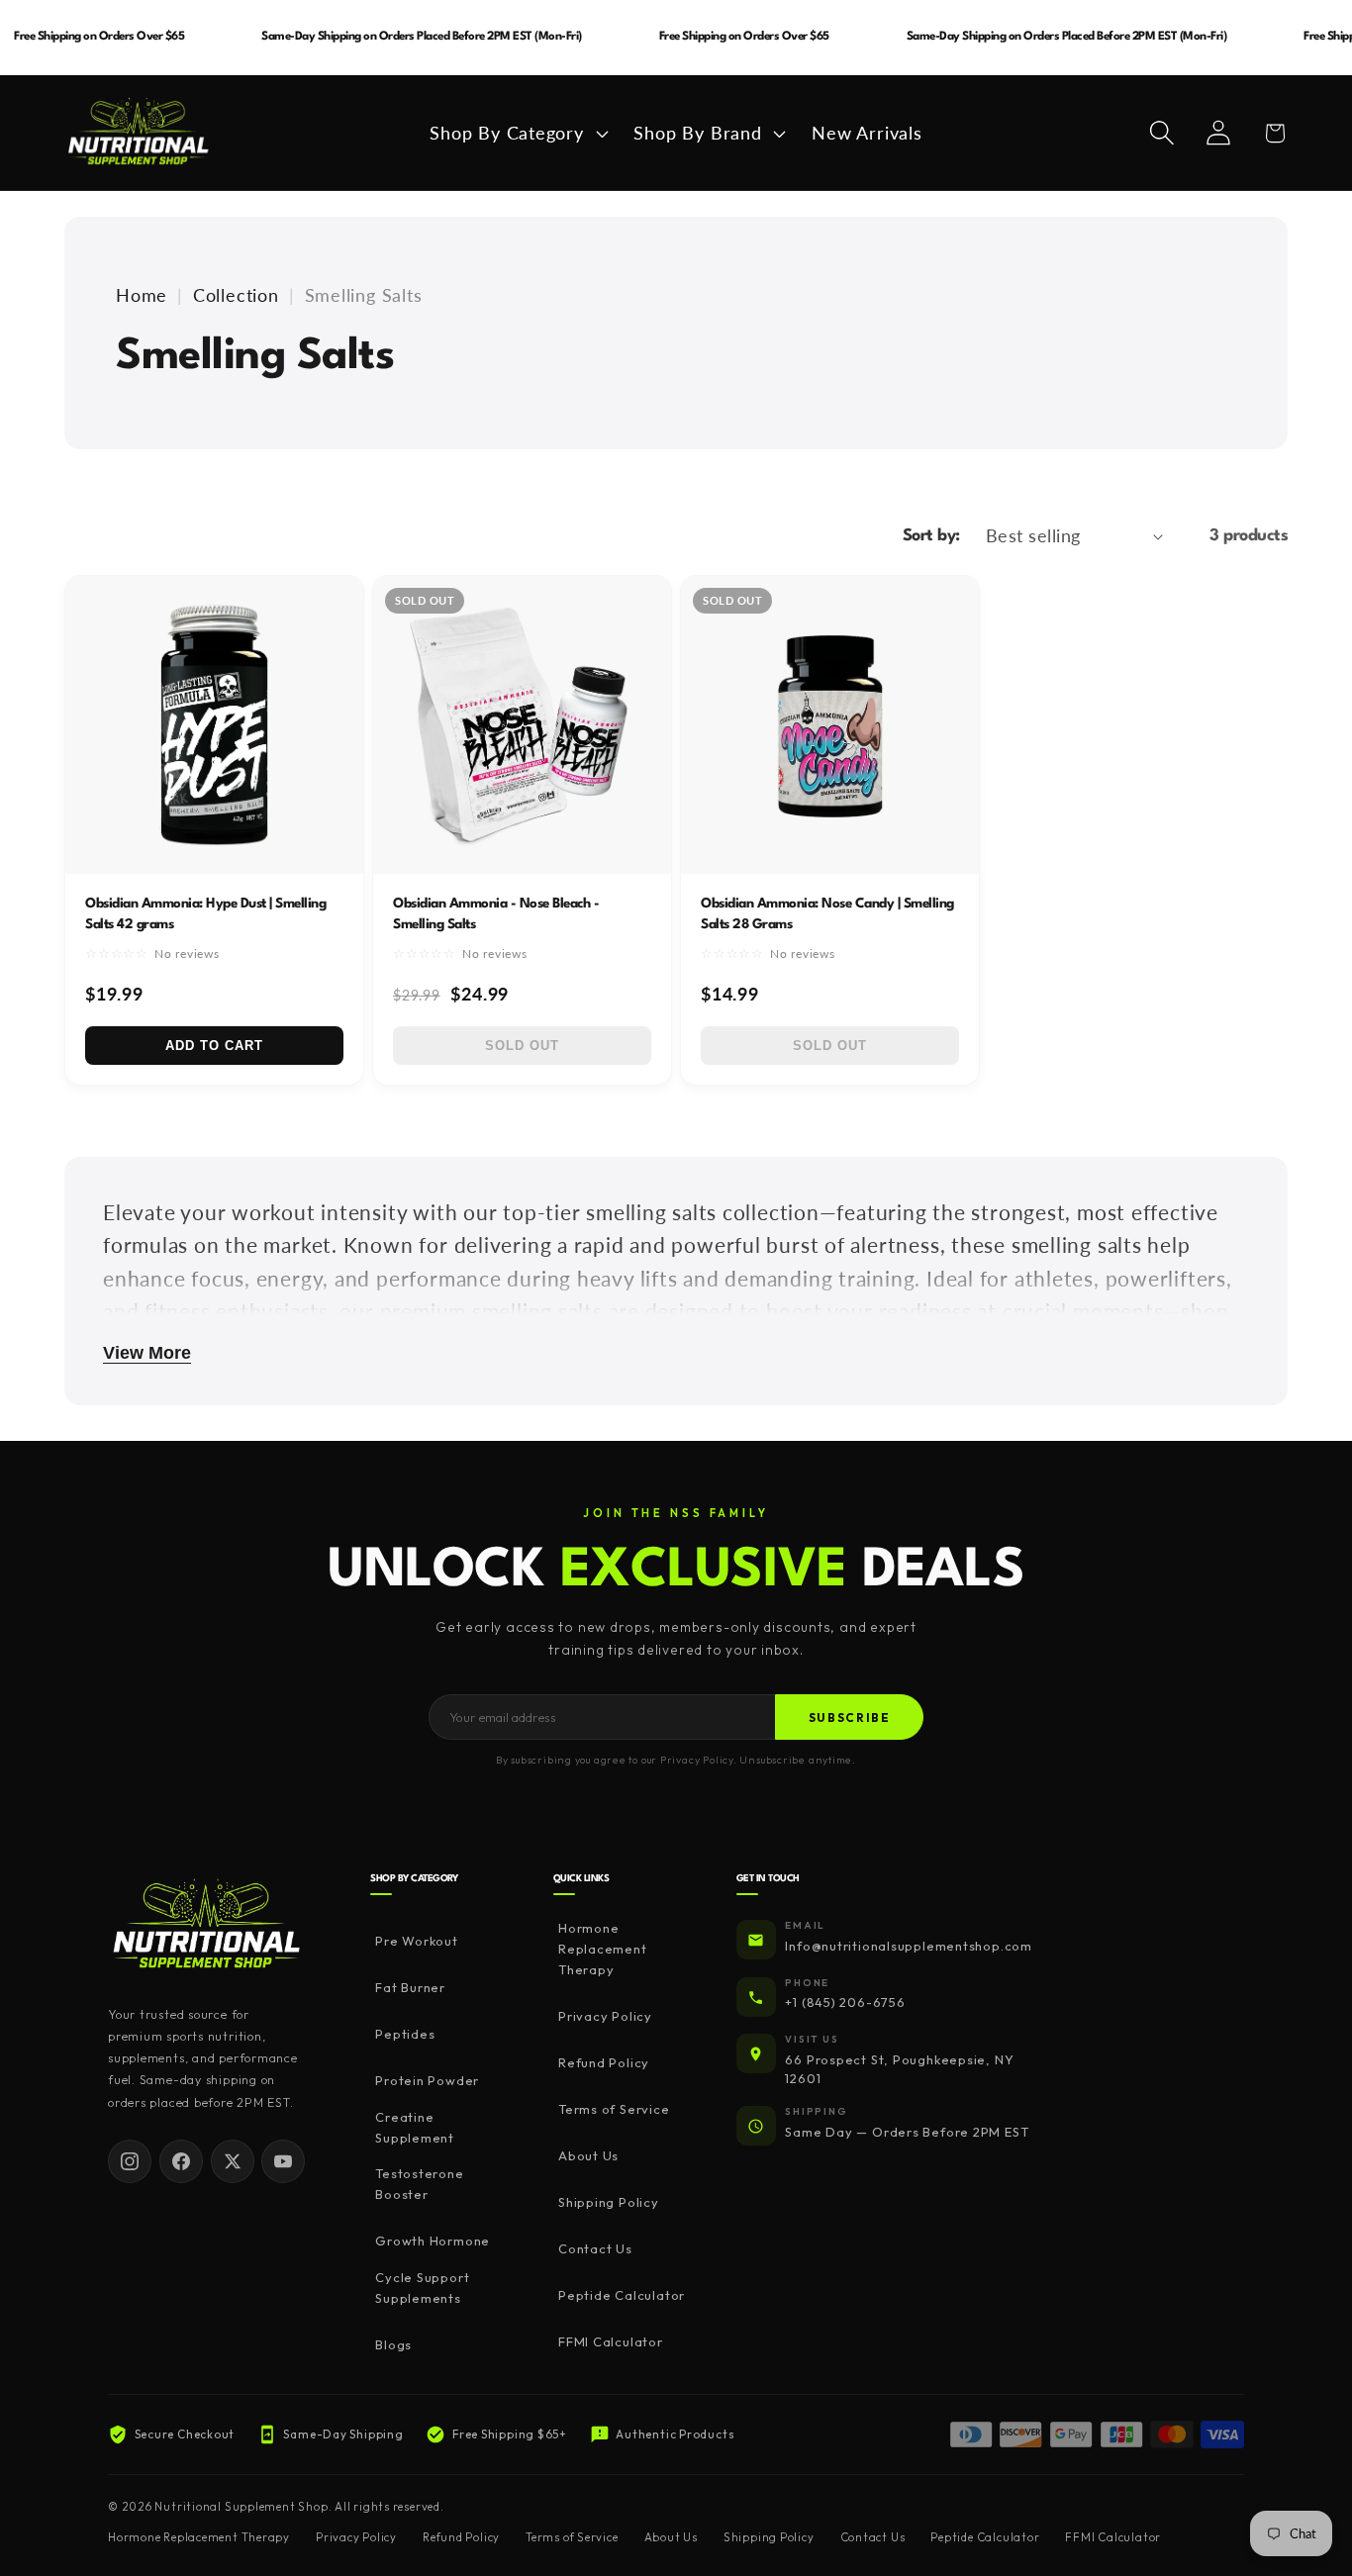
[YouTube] (283, 2161)
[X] (233, 2161)
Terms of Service (614, 2110)
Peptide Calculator (622, 2296)
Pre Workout (417, 1942)
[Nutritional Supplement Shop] (207, 1925)
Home (142, 295)
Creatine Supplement (415, 2127)
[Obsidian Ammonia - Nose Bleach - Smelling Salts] (522, 725)
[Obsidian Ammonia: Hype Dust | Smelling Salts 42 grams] (214, 725)
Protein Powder (427, 2081)
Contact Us (595, 2249)
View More (147, 1353)
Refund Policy (604, 2063)
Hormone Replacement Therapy (603, 1950)
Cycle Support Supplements (422, 2288)
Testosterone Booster (419, 2185)
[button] (517, 133)
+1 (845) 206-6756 (845, 2003)
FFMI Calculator (611, 2342)
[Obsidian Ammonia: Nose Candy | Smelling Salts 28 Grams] (830, 725)
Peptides (405, 2035)
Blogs (393, 2344)
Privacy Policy (605, 2017)
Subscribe (850, 1717)
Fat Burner (410, 1988)
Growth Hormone (433, 2242)
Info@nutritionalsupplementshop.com (909, 1946)
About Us (588, 2156)
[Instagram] (130, 2161)
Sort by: (931, 536)
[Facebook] (181, 2161)
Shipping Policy (609, 2203)
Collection (236, 295)
